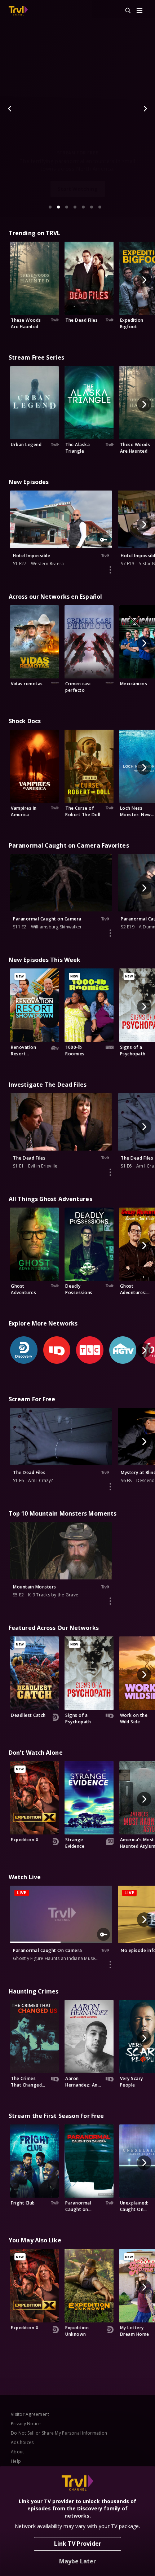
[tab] (50, 207)
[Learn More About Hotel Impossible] (110, 570)
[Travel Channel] (18, 11)
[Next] (145, 109)
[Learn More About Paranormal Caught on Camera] (110, 933)
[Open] (139, 11)
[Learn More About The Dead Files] (110, 1172)
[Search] (125, 11)
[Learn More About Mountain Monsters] (110, 1601)
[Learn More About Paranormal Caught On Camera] (110, 1965)
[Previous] (10, 109)
